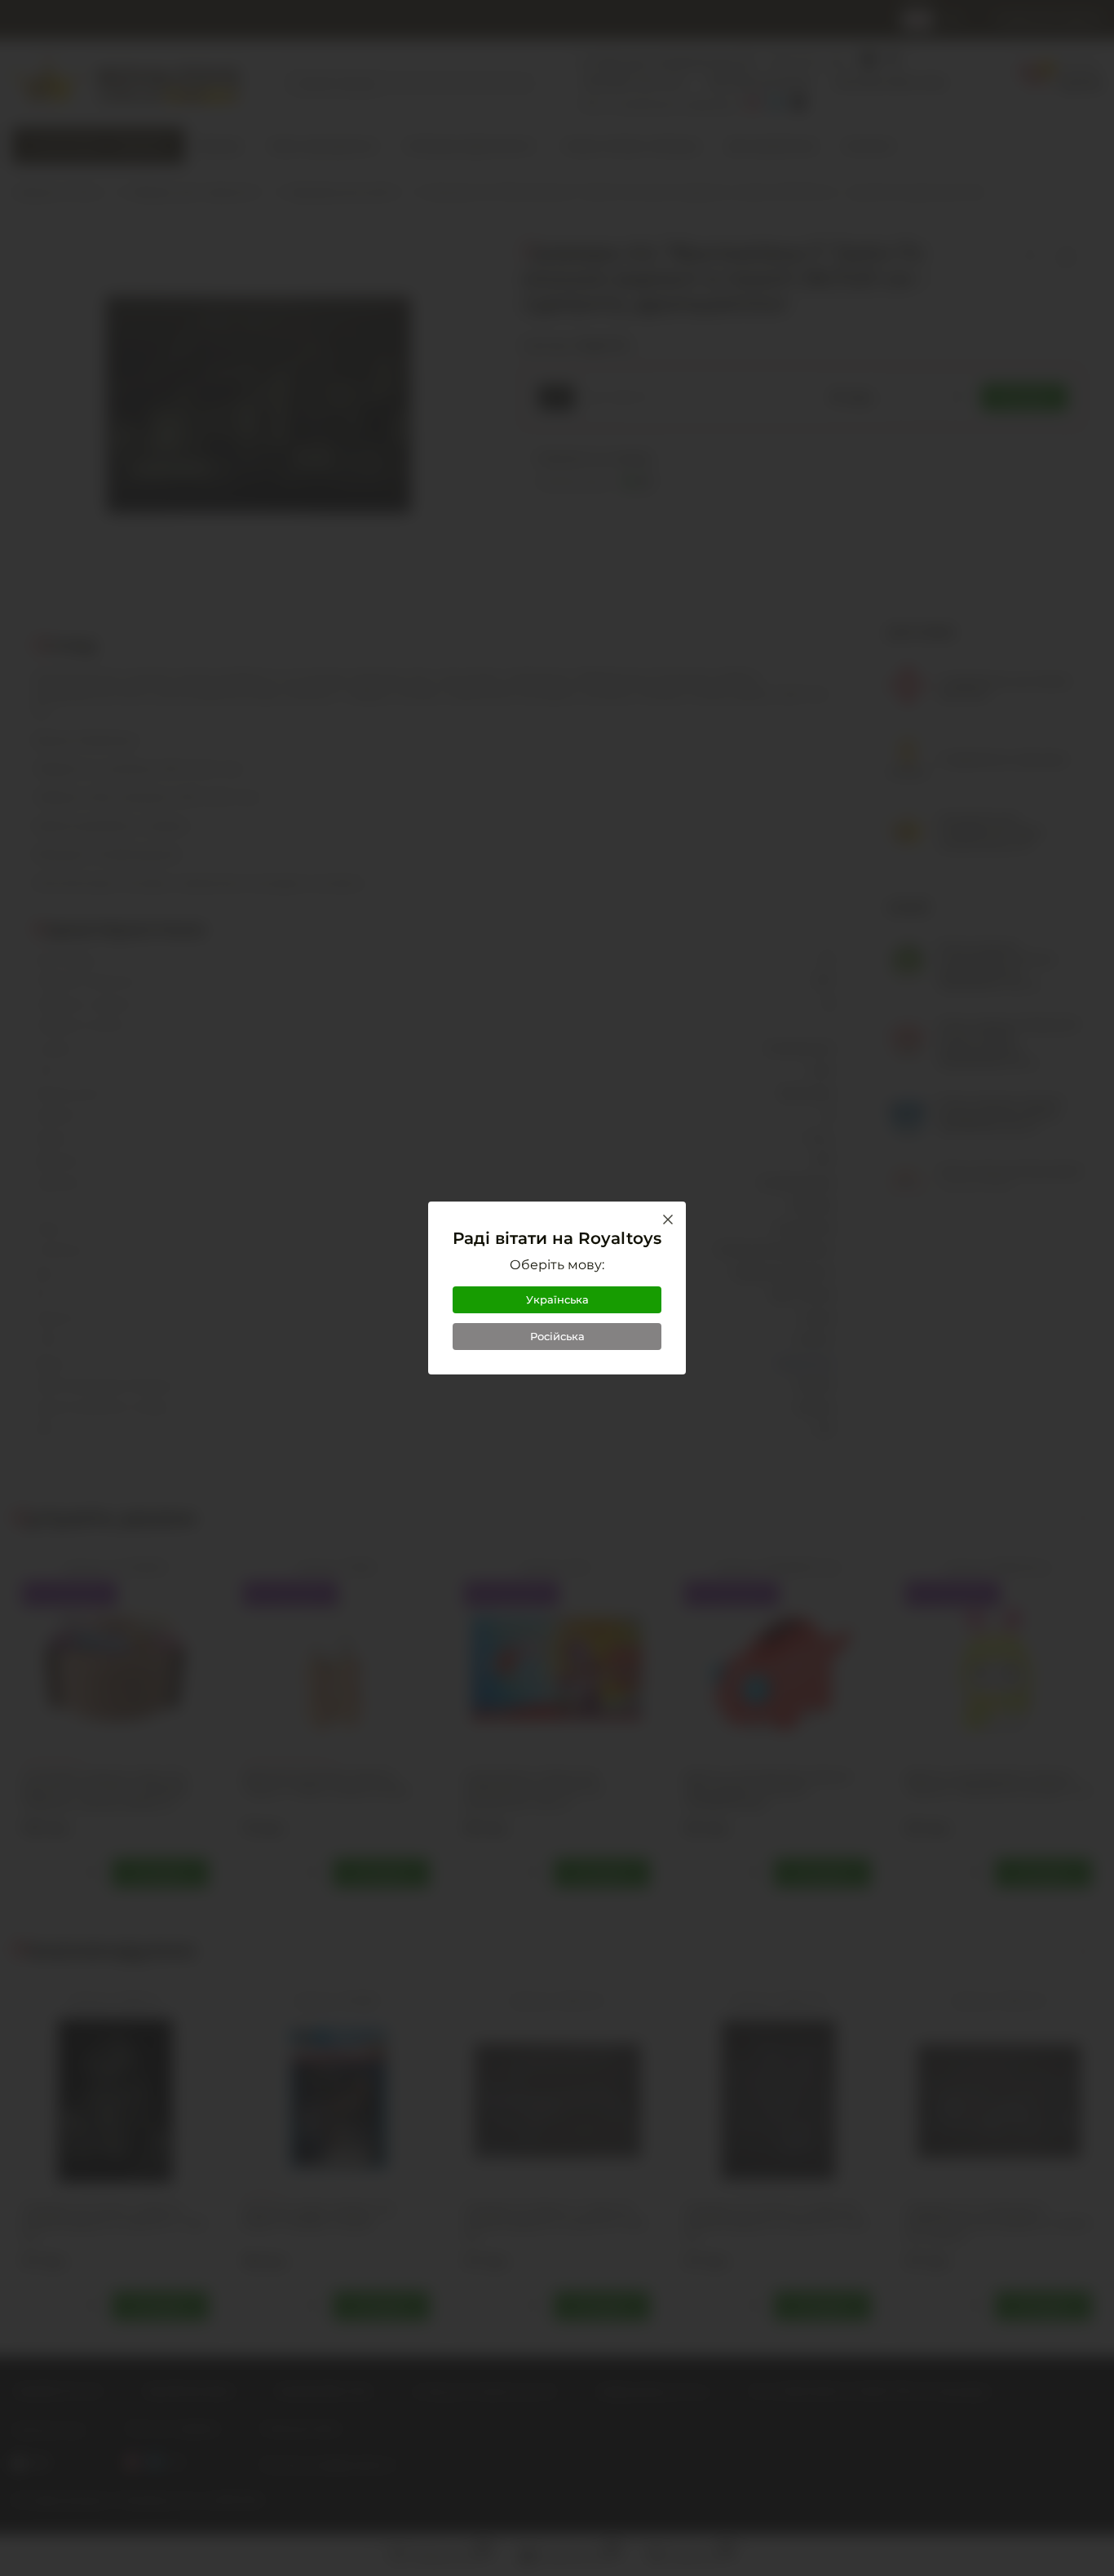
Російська (557, 1336)
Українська (557, 1299)
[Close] (668, 1219)
